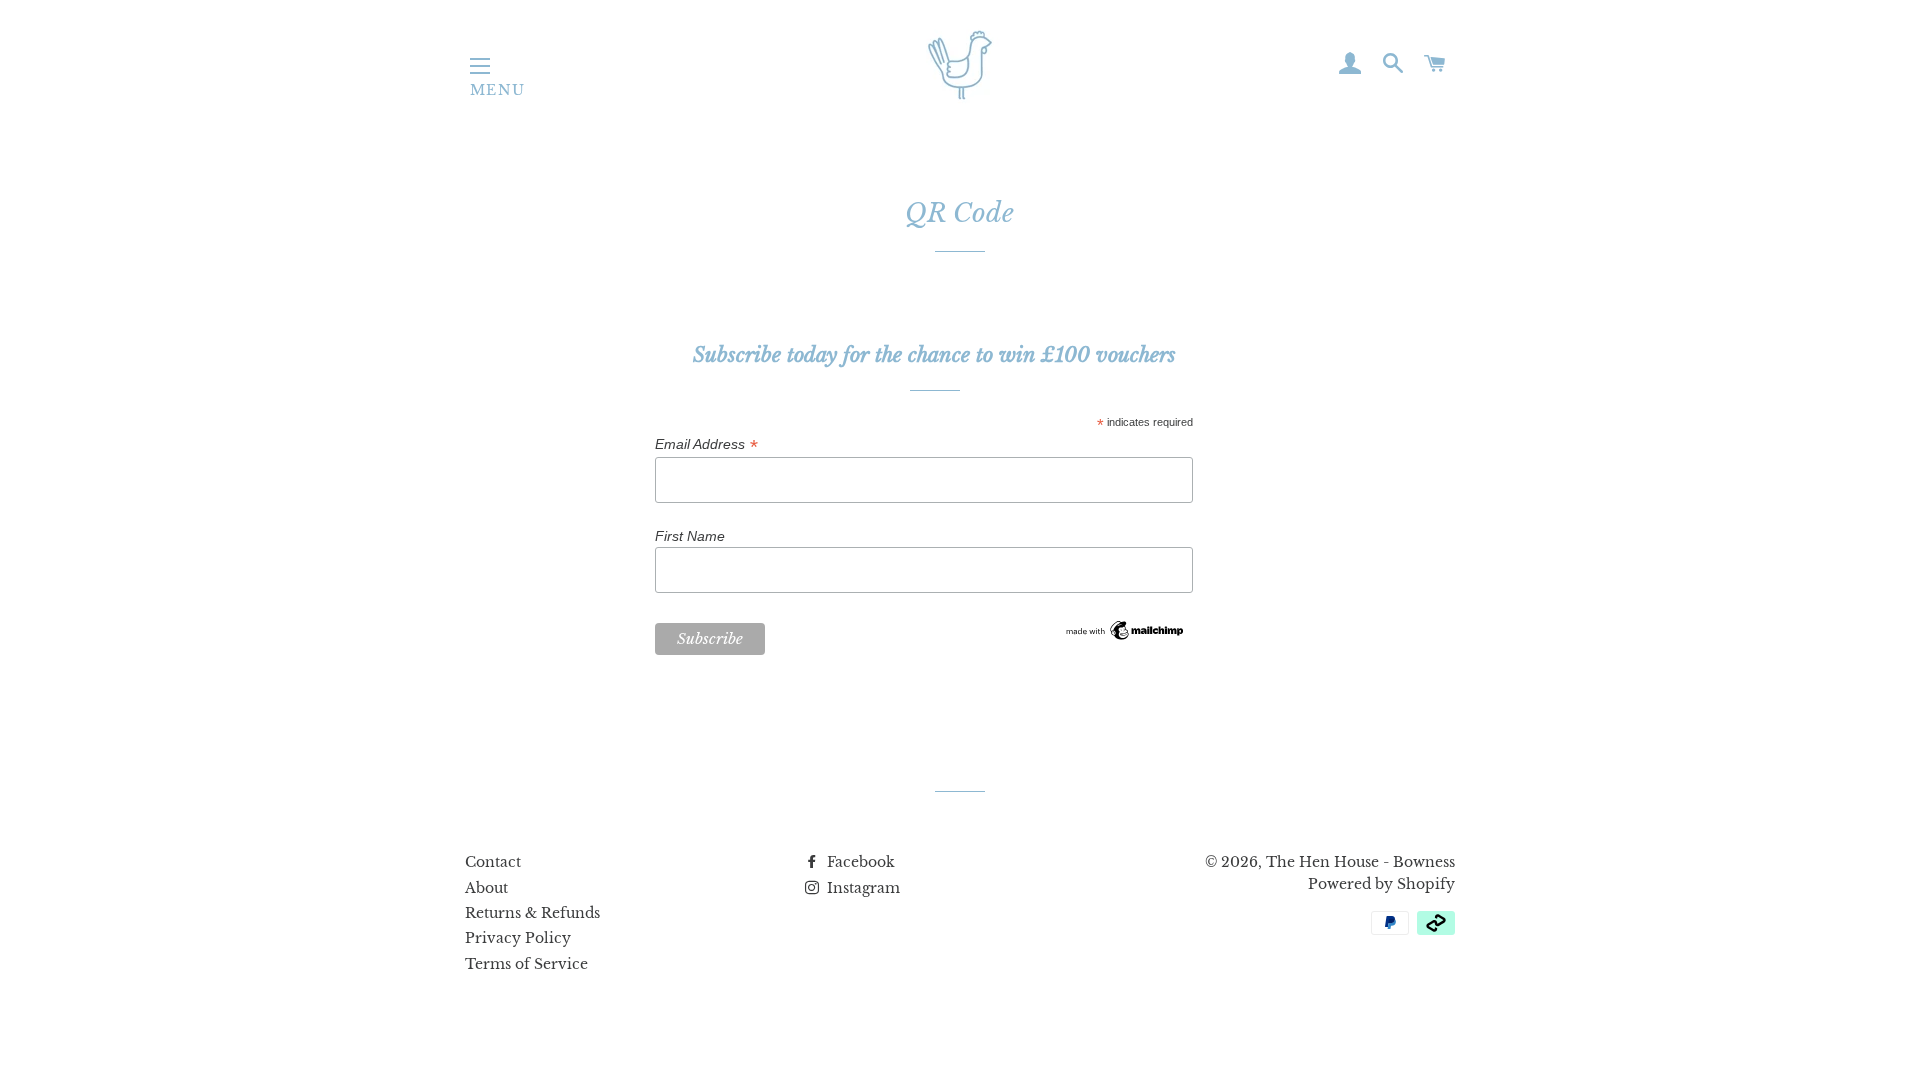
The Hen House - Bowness (1360, 862)
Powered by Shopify (1381, 884)
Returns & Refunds (532, 913)
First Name (690, 536)
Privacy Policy (518, 938)
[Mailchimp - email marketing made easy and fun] (1125, 638)
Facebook (859, 862)
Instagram (861, 888)
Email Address (706, 444)
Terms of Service (526, 964)
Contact (493, 862)
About (486, 888)
